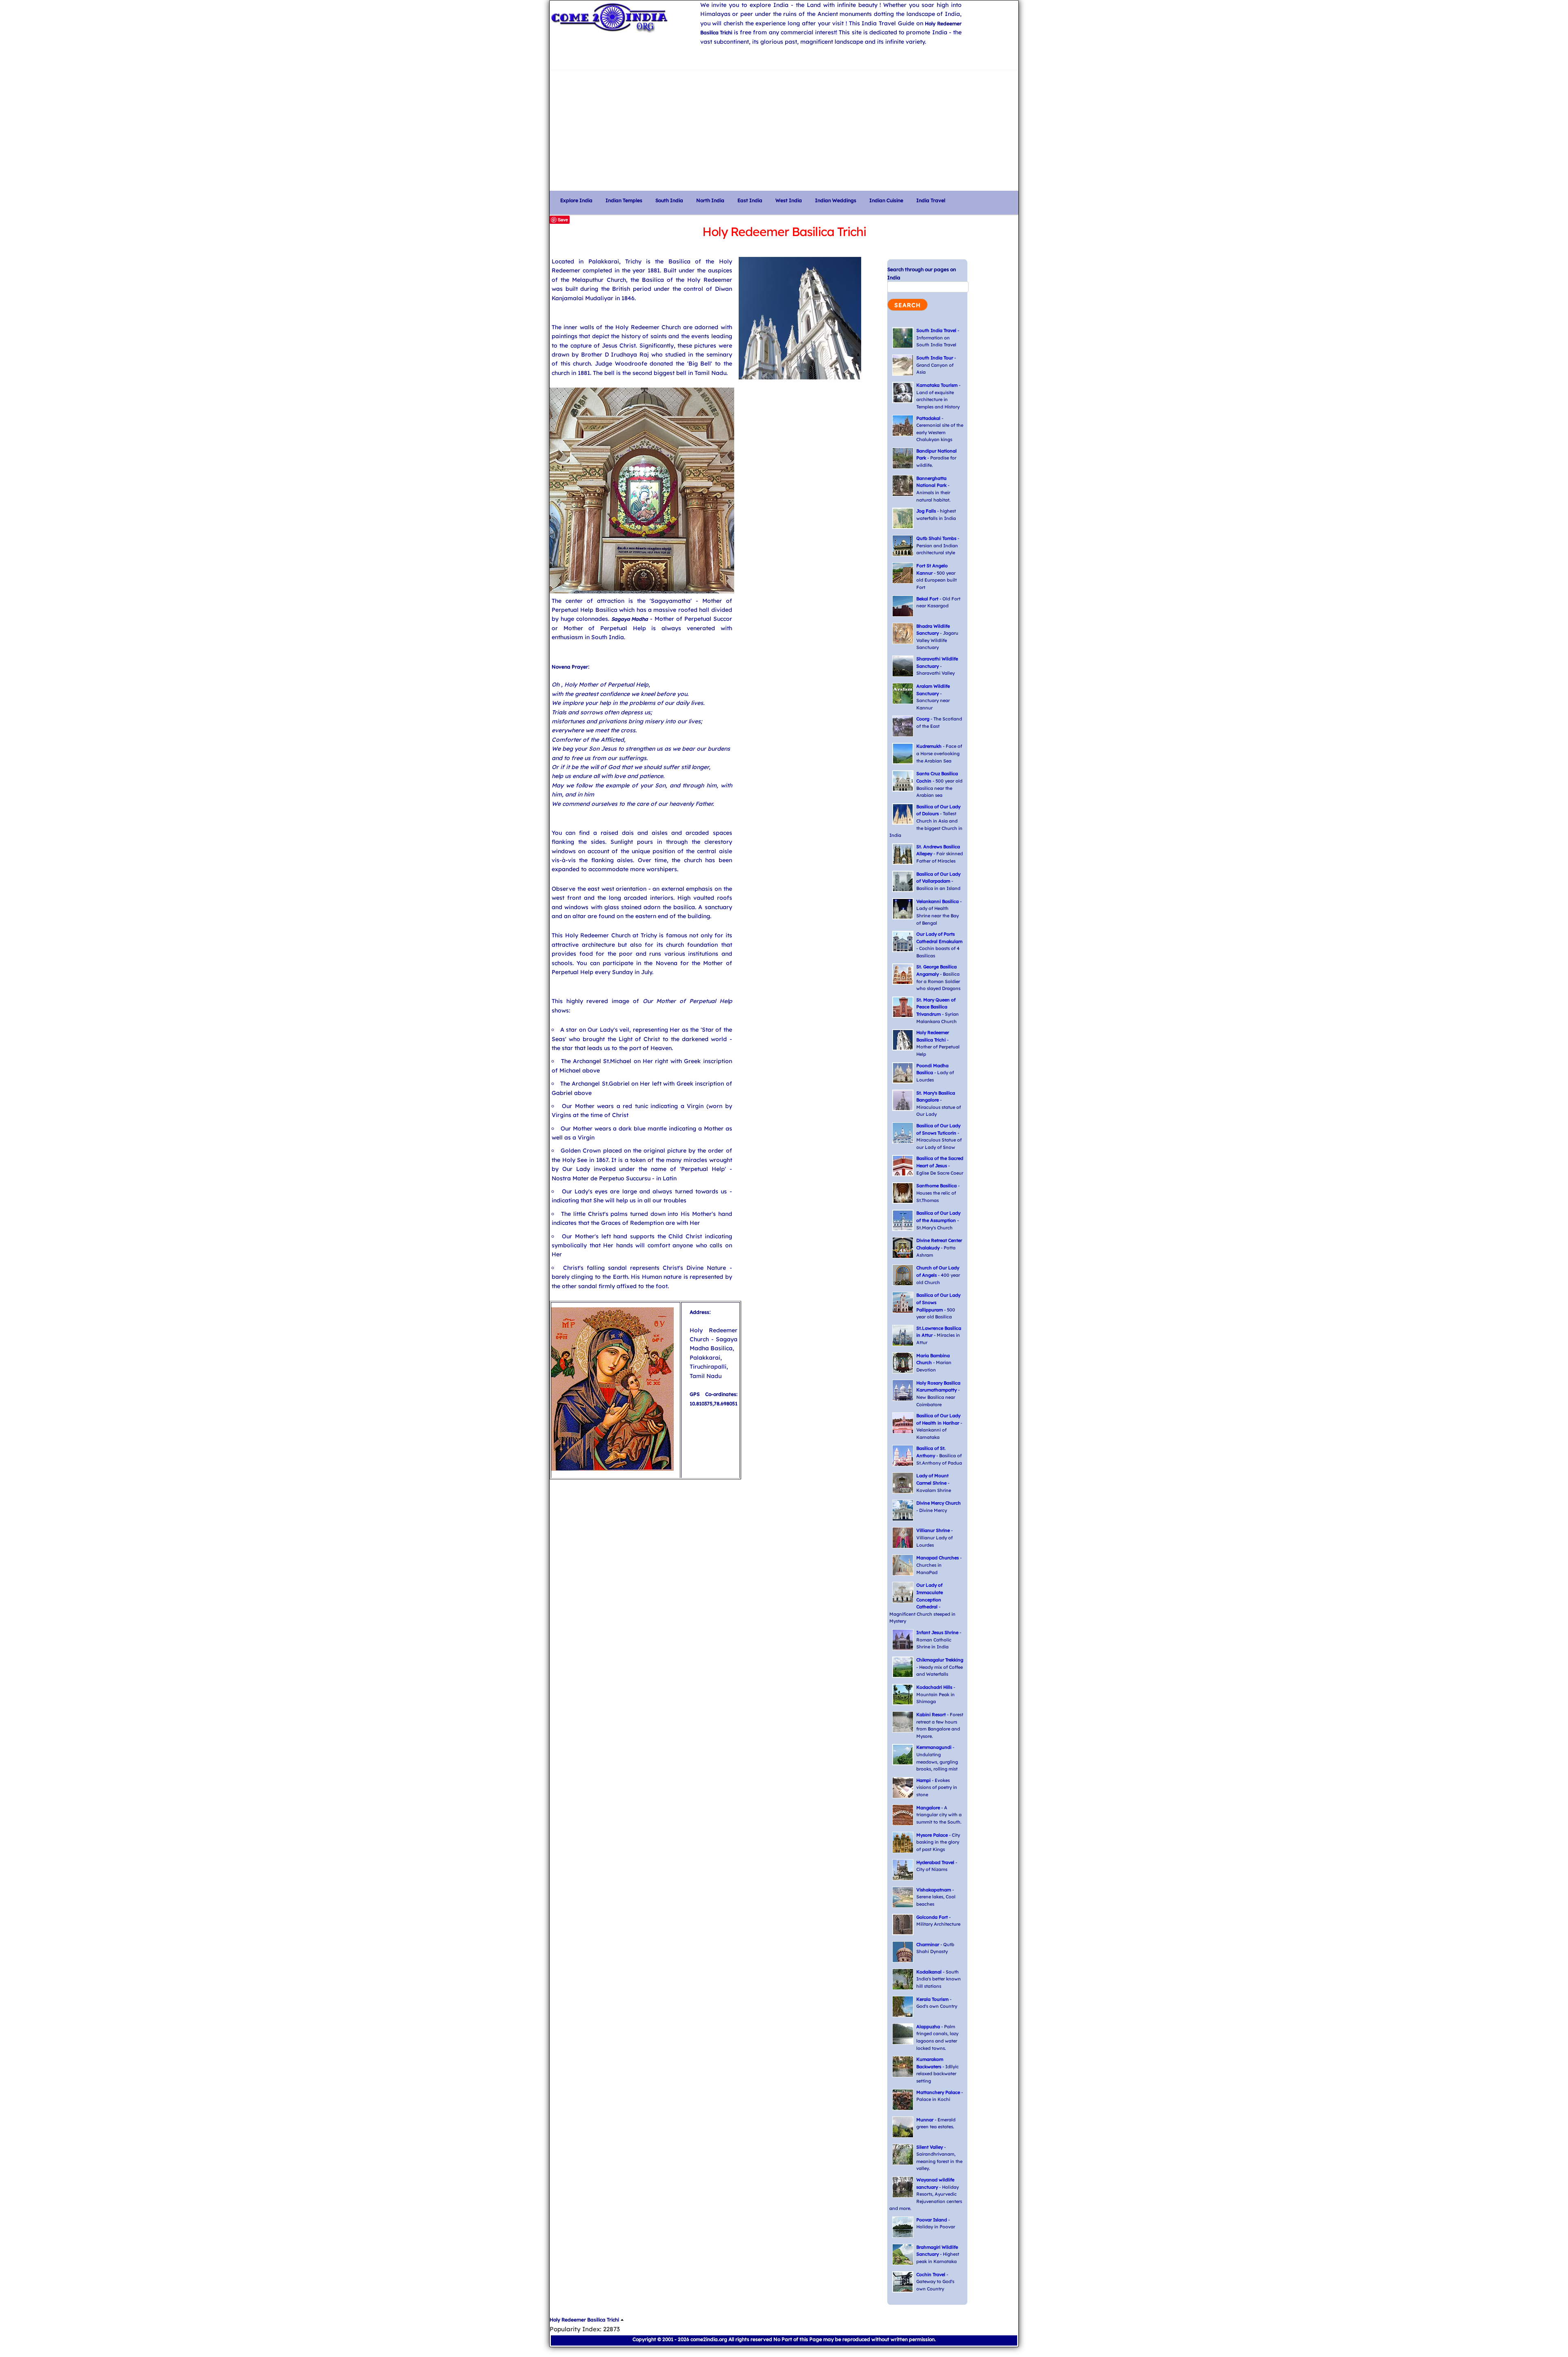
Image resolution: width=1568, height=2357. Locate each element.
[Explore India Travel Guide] (621, 17)
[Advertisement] (784, 127)
